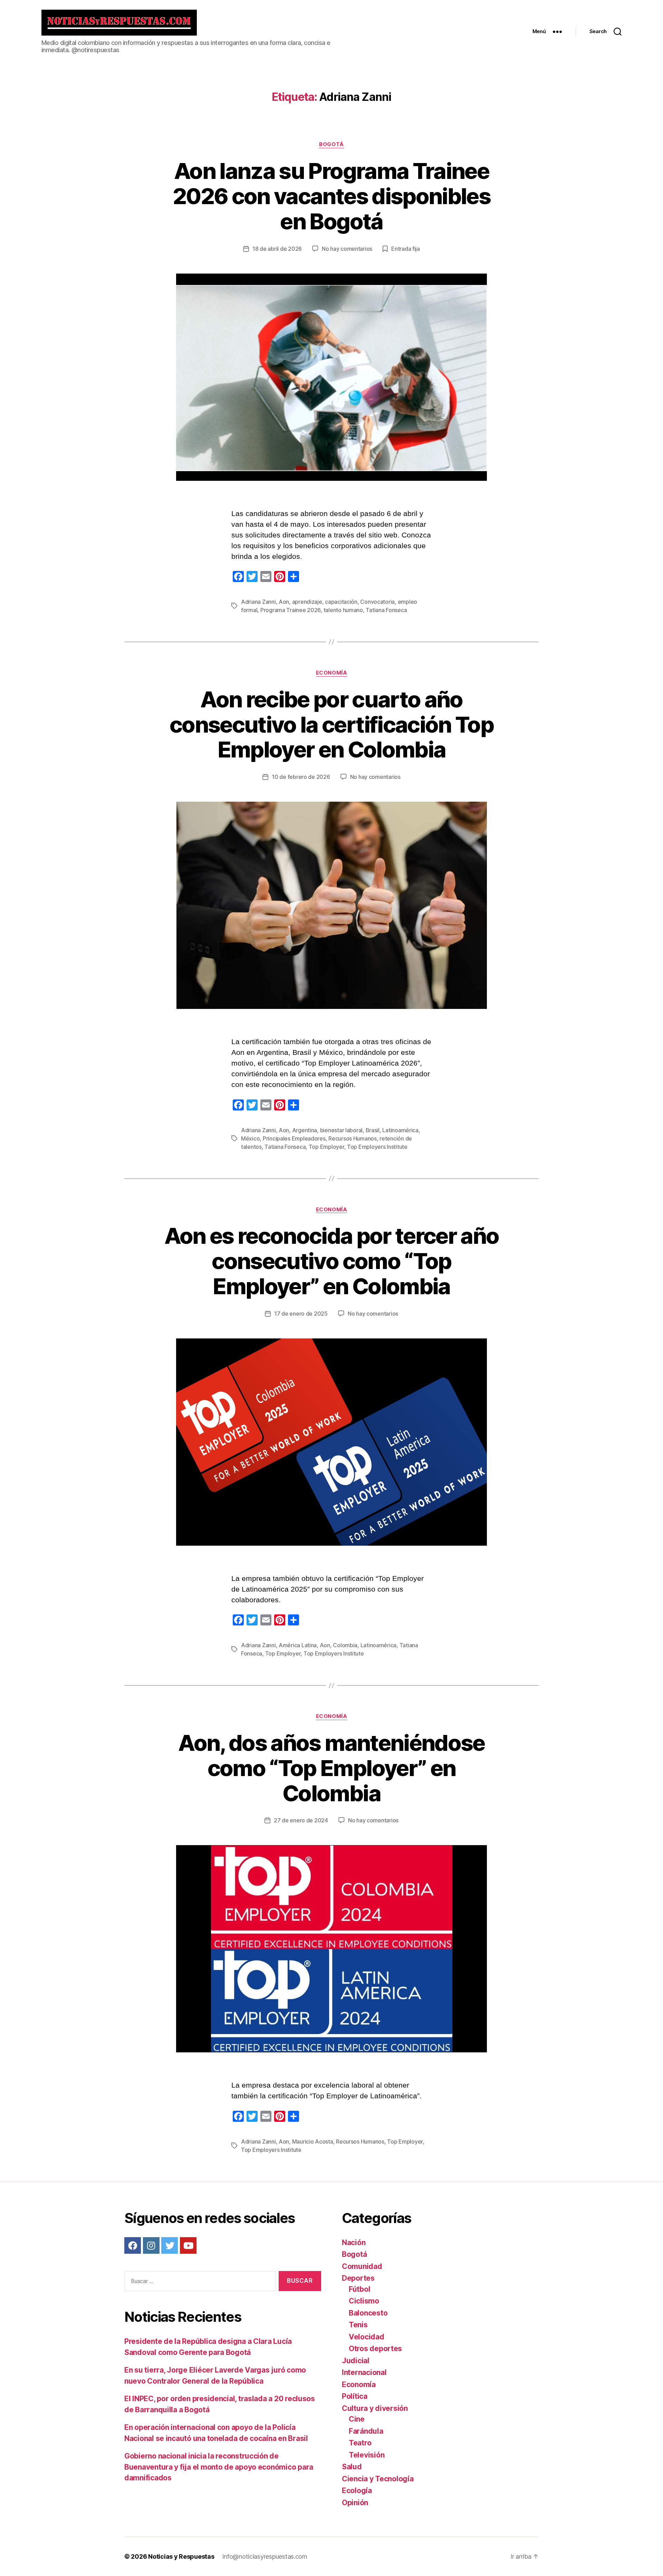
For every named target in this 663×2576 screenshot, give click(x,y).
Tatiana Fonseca (386, 610)
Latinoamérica (400, 1130)
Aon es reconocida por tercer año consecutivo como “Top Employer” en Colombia (332, 1261)
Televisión (367, 2455)
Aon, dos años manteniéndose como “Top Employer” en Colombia (331, 1768)
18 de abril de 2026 (277, 249)
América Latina (298, 1645)
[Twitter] (170, 2245)
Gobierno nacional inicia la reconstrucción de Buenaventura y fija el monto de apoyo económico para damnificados (219, 2467)
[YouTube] (188, 2245)
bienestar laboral (341, 1130)
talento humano (343, 610)
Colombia (345, 1645)
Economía (331, 673)
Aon (284, 602)
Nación (354, 2243)
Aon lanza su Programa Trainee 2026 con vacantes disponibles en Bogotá (331, 196)
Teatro (360, 2443)
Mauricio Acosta (313, 2141)
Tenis (358, 2325)
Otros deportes (375, 2349)
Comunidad (362, 2266)
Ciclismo (364, 2301)
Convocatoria (377, 602)
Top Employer (326, 1147)
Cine (357, 2419)
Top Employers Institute (377, 1147)
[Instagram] (151, 2245)
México (250, 1138)
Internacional (364, 2372)
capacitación (341, 602)
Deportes (358, 2278)
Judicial (356, 2361)
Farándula (366, 2431)
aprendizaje (307, 602)
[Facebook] (133, 2245)
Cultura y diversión (375, 2408)
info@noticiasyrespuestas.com (265, 2556)
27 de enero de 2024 (301, 1820)
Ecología (357, 2491)
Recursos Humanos (353, 1138)
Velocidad (367, 2337)
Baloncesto (368, 2313)
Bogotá (331, 144)
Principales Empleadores (294, 1138)
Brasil (373, 1130)
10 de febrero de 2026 (301, 777)
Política (355, 2396)
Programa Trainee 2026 (290, 610)
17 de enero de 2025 (301, 1314)
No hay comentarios (347, 249)
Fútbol (359, 2289)
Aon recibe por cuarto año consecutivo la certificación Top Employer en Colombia (331, 724)
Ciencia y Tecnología (378, 2479)
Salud (352, 2467)
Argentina (305, 1130)
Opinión (355, 2503)
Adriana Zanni (258, 602)
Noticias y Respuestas (181, 2556)
